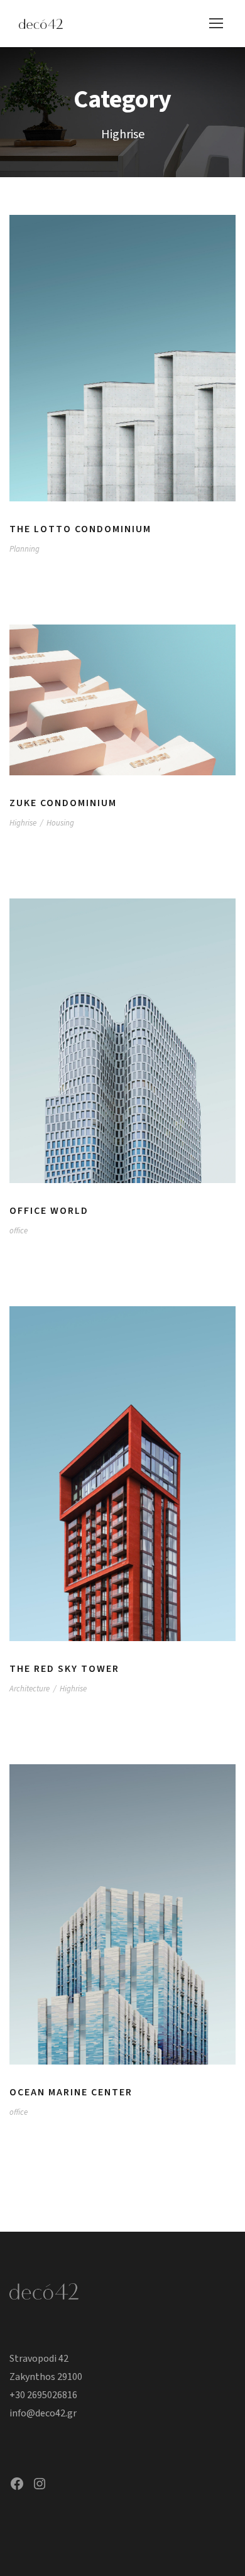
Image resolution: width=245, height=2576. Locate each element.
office (19, 1231)
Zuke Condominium (63, 803)
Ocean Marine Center (71, 2092)
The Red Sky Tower (64, 1669)
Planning (24, 549)
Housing (60, 823)
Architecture (30, 1689)
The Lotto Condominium (80, 529)
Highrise (23, 823)
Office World (49, 1211)
